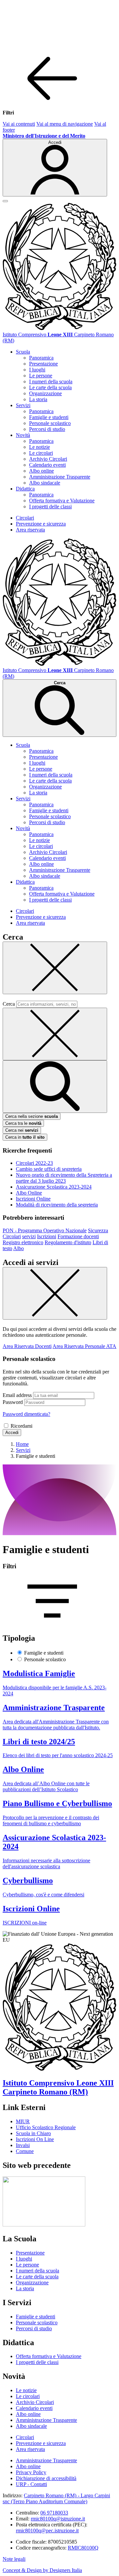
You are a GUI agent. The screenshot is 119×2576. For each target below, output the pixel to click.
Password (13, 1402)
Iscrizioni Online (33, 1199)
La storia (38, 399)
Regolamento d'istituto (68, 1242)
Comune (25, 2151)
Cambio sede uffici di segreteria (49, 1169)
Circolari (25, 518)
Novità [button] (23, 435)
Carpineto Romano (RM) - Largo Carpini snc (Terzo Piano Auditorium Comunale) (56, 2498)
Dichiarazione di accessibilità (46, 2478)
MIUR (23, 2121)
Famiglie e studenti (49, 417)
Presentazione (43, 364)
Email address (17, 1395)
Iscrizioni (47, 1236)
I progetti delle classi (50, 507)
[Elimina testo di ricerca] (55, 1034)
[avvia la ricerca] (55, 1087)
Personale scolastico (50, 423)
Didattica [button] (25, 489)
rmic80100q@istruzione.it (58, 2519)
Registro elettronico (23, 1242)
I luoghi (37, 370)
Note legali (14, 2559)
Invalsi (23, 2145)
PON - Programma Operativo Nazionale (45, 1230)
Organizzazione (45, 393)
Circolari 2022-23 (34, 1163)
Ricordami (21, 1426)
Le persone (41, 376)
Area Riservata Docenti (27, 1346)
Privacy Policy (31, 2472)
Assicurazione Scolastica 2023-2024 (54, 1187)
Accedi (12, 1433)
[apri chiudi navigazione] (5, 201)
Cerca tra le (23, 1123)
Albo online (41, 471)
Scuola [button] (23, 352)
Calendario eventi (47, 465)
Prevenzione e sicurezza (41, 524)
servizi (29, 1236)
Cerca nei (22, 1130)
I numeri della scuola (51, 381)
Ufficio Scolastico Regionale (46, 2127)
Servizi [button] (23, 405)
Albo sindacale (45, 483)
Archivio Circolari (48, 459)
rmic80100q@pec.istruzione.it (47, 2531)
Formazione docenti (78, 1236)
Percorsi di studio (47, 429)
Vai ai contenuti (19, 124)
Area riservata (30, 530)
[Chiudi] (55, 968)
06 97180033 (54, 2513)
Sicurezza (98, 1230)
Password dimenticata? (26, 1414)
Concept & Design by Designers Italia (42, 2570)
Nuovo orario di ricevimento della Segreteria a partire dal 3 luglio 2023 (64, 1178)
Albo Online (29, 1193)
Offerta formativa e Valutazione (62, 501)
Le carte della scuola (50, 387)
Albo (19, 1248)
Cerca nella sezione (32, 1116)
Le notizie (40, 447)
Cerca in (25, 1137)
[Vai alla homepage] (59, 329)
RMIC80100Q (83, 2548)
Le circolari (41, 453)
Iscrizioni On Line (35, 2139)
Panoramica (41, 358)
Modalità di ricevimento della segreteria (57, 1205)
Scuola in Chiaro (33, 2133)
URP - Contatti (31, 2484)
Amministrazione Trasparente (60, 477)
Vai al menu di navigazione (65, 124)
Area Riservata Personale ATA (84, 1346)
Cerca (9, 1004)
